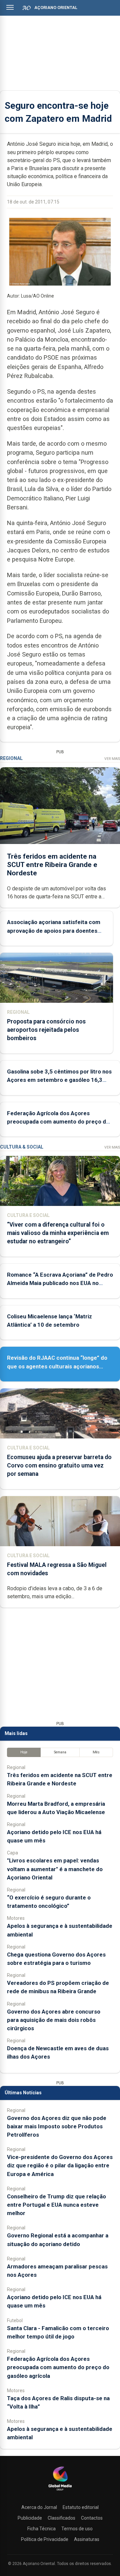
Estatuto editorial (81, 2507)
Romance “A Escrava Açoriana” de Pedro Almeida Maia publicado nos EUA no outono (60, 1283)
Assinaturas (87, 2539)
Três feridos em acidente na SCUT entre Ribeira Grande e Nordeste (52, 865)
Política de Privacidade (45, 2539)
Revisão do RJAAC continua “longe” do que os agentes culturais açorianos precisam (57, 1366)
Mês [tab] (96, 1752)
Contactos (92, 2518)
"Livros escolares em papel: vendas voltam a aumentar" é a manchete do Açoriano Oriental (55, 1869)
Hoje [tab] (24, 1752)
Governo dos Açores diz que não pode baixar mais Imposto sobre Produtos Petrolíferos (57, 2126)
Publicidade (30, 2518)
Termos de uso (77, 2529)
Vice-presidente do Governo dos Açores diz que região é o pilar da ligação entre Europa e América (60, 2165)
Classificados (61, 2518)
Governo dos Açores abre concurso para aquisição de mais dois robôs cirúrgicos (54, 2020)
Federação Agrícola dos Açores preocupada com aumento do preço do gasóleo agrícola (58, 1122)
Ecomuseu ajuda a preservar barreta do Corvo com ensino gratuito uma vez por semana (59, 1465)
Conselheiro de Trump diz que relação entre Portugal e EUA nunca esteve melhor (56, 2205)
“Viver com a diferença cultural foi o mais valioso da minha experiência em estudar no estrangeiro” (58, 1233)
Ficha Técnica (41, 2529)
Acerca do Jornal (39, 2507)
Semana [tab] (60, 1752)
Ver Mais (112, 759)
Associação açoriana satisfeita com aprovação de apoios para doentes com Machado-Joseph (54, 930)
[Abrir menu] (10, 7)
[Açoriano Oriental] (60, 2491)
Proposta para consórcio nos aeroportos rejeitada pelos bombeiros (46, 1030)
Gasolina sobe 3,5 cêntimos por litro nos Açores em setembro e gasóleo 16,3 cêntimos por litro (59, 1080)
